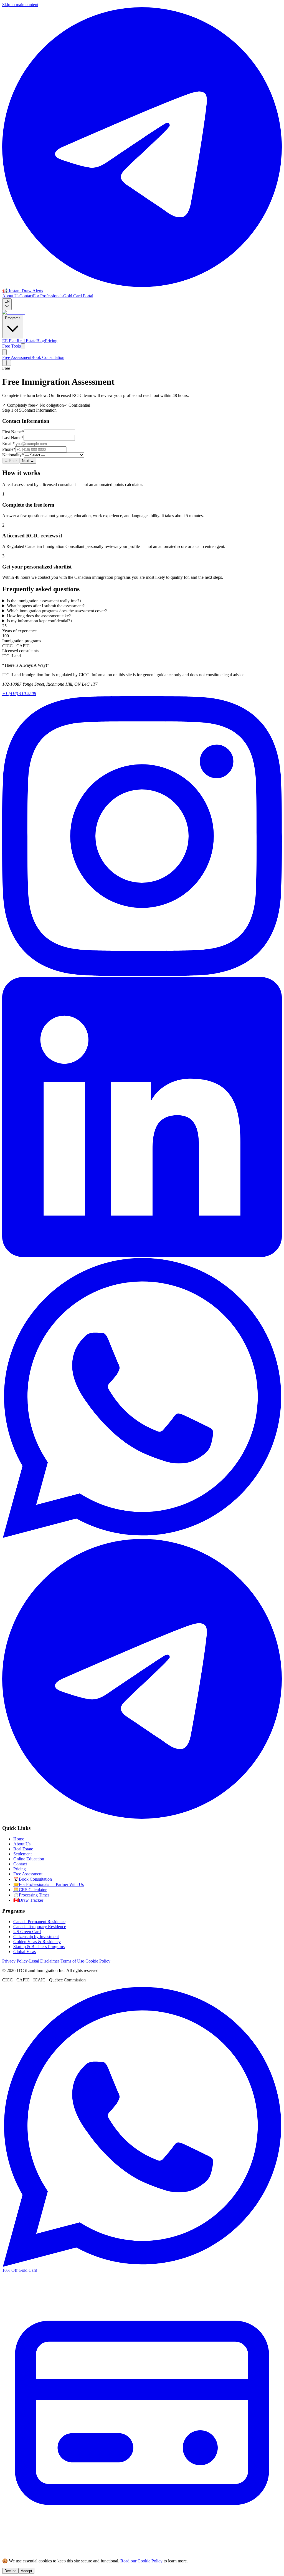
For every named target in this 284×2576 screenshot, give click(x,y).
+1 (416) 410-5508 (19, 694)
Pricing (51, 341)
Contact (26, 296)
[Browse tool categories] (23, 346)
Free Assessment (17, 357)
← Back (11, 461)
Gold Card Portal (78, 296)
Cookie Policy (98, 1961)
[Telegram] (142, 1817)
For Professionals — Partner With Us (49, 1884)
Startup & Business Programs (39, 1947)
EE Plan (9, 341)
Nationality (13, 455)
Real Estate (26, 341)
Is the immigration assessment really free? (44, 601)
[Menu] (9, 363)
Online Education (29, 1859)
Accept (26, 2571)
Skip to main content (20, 5)
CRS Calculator (30, 1890)
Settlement (22, 1854)
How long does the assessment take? (40, 616)
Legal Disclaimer (44, 1961)
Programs (13, 318)
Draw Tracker (28, 1900)
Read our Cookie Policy (141, 2561)
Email (8, 443)
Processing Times (31, 1895)
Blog (41, 341)
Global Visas (25, 1952)
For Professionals (48, 296)
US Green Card (27, 1932)
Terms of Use (72, 1961)
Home (19, 1839)
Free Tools (12, 346)
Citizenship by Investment (36, 1937)
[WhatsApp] (142, 1536)
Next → (28, 461)
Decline (10, 2571)
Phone (9, 449)
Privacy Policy (15, 1961)
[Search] (4, 352)
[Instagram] (142, 974)
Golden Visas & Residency (37, 1942)
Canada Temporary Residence (40, 1927)
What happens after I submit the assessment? (47, 606)
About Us (11, 296)
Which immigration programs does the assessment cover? (58, 611)
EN (7, 301)
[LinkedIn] (142, 1255)
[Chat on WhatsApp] (142, 2265)
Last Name (13, 438)
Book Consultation (48, 357)
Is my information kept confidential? (40, 621)
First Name (13, 432)
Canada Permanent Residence (39, 1922)
